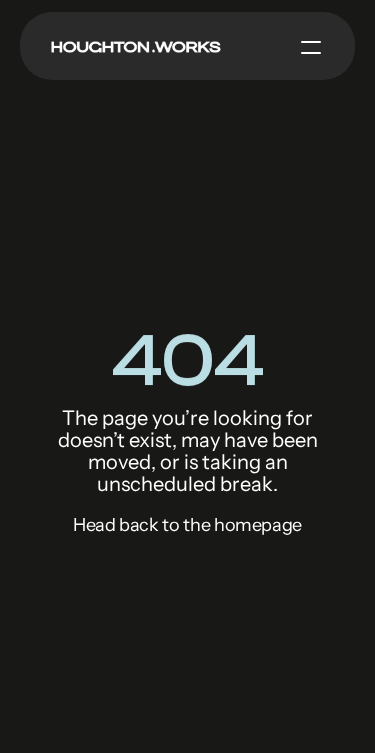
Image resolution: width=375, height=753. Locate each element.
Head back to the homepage (187, 525)
